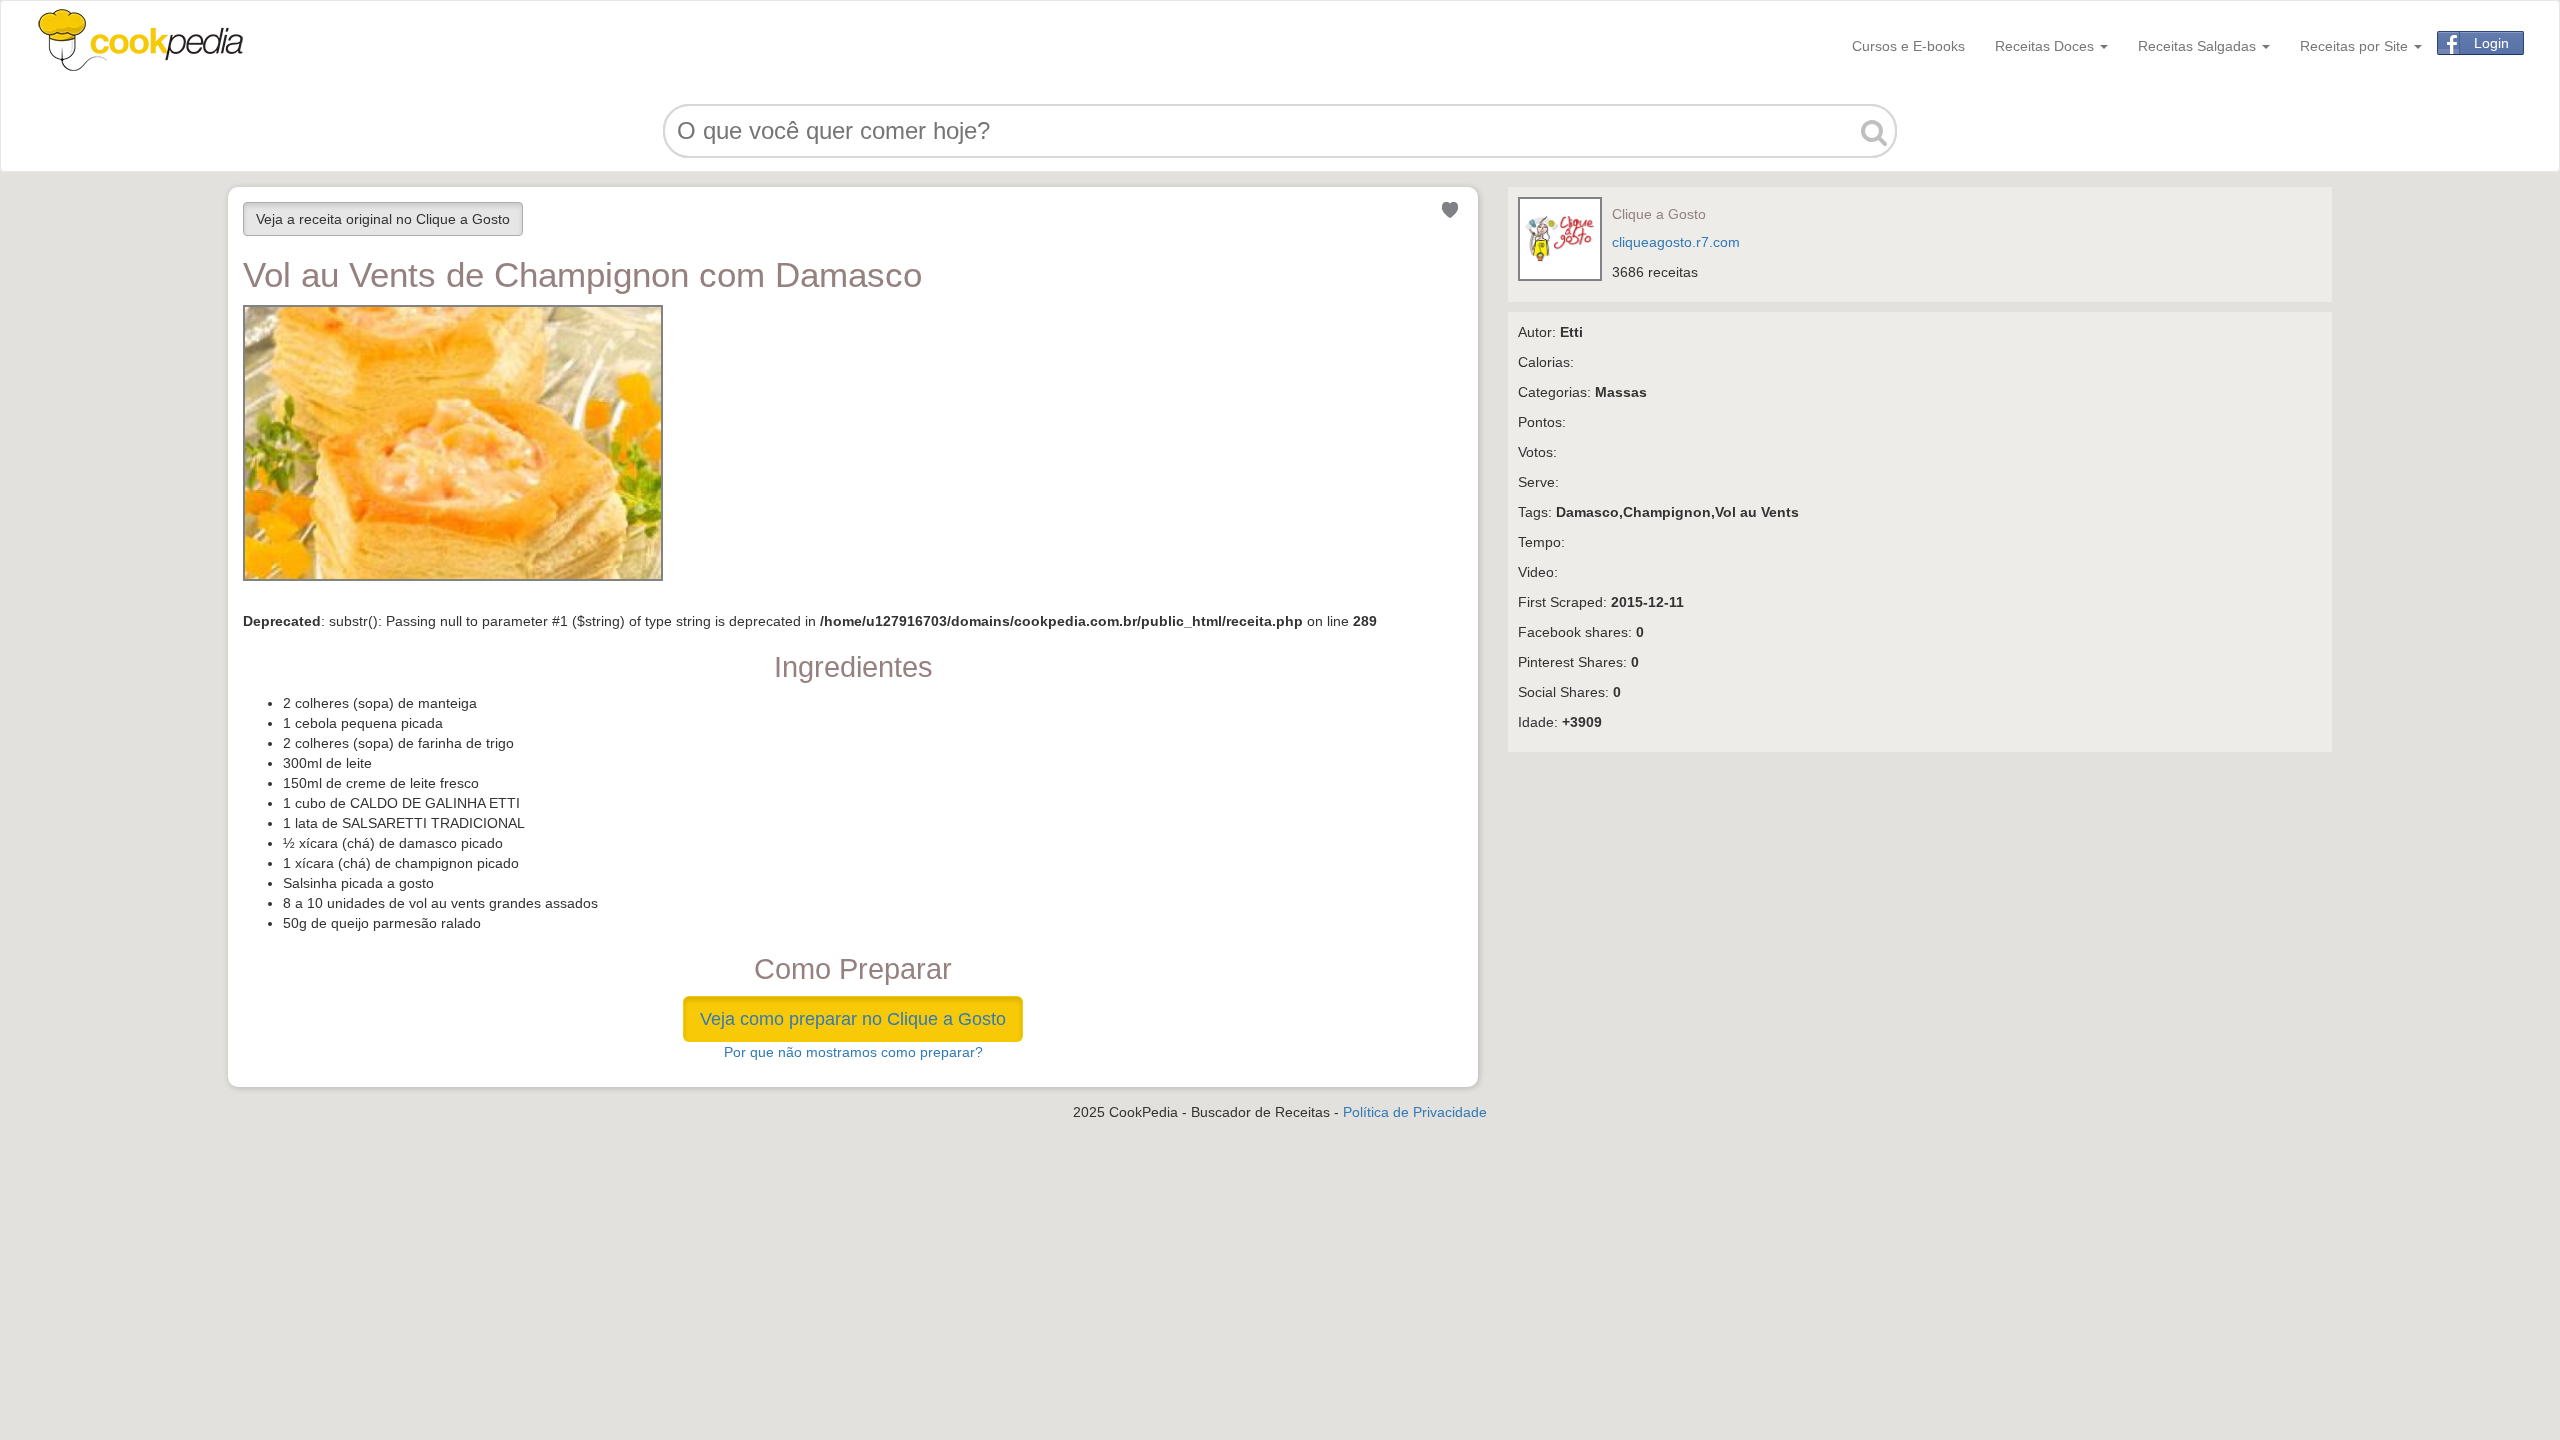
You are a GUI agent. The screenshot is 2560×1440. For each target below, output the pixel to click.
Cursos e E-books (1908, 46)
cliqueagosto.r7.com (1676, 242)
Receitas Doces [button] (2046, 46)
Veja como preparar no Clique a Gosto (853, 1019)
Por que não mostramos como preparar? (853, 1052)
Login (2491, 43)
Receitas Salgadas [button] (2199, 46)
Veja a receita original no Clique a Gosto (383, 219)
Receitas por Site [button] (2356, 46)
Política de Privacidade (1415, 1112)
